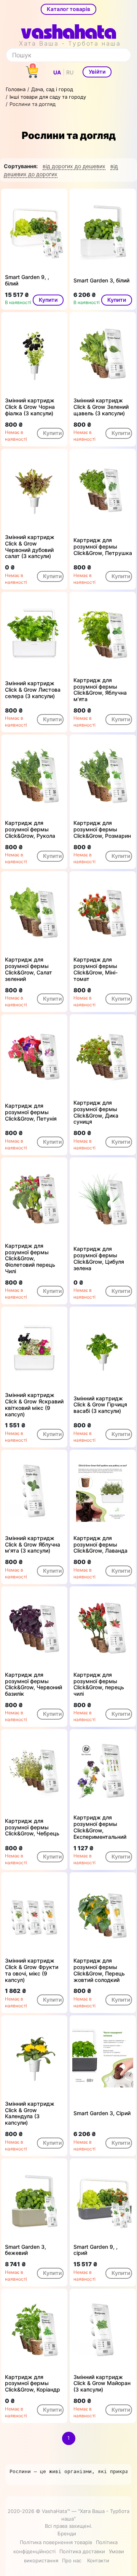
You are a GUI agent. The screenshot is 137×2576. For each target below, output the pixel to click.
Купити (48, 300)
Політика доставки (82, 2551)
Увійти (97, 72)
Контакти (98, 2560)
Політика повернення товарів (56, 2542)
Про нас (72, 2560)
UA (57, 72)
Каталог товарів (68, 9)
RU (70, 72)
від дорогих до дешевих (74, 166)
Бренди (67, 2533)
